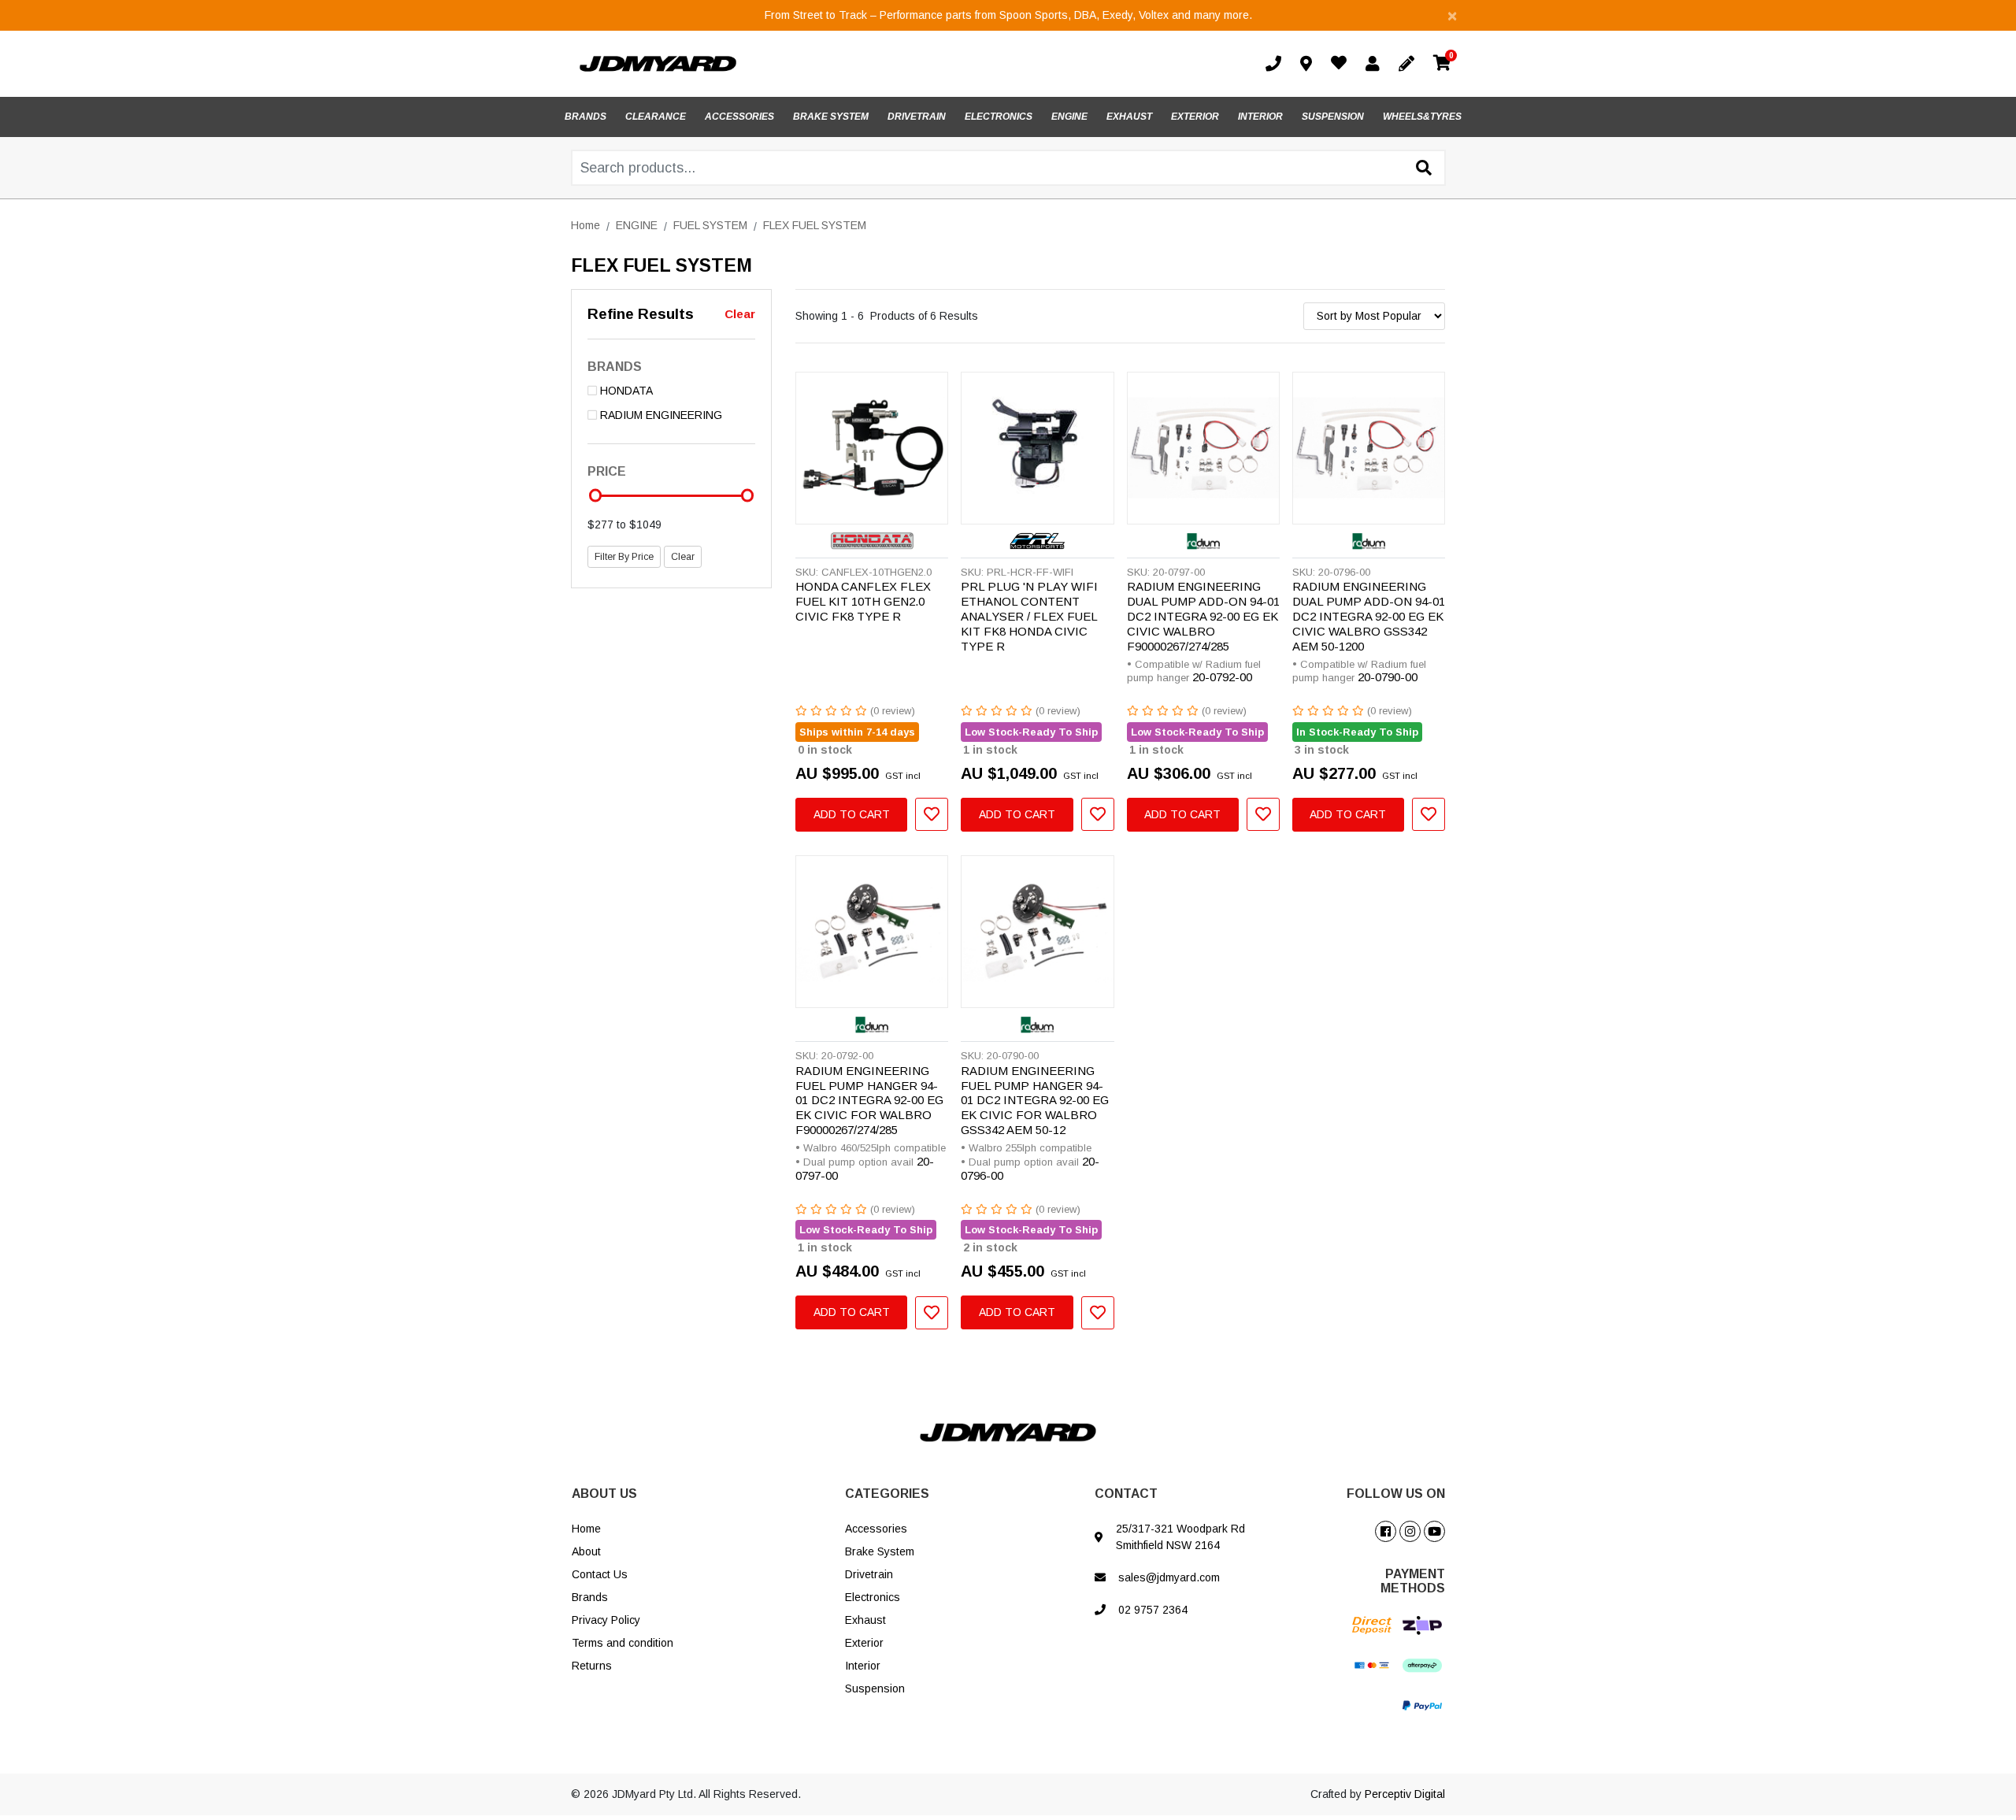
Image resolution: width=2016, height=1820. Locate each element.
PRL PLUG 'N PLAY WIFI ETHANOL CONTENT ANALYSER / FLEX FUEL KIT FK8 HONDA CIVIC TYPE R (1029, 616)
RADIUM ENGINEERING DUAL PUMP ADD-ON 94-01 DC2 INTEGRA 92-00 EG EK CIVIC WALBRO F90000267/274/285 (1203, 616)
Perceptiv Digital (1405, 1794)
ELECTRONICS (999, 117)
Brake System (880, 1551)
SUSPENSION (1333, 117)
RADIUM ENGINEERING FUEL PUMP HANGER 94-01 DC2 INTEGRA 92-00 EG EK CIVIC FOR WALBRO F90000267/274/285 (869, 1101)
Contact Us (600, 1574)
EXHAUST (1129, 117)
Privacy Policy (606, 1620)
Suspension (875, 1688)
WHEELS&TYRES (1422, 117)
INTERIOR (1260, 117)
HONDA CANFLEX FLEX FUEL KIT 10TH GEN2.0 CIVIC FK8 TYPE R (863, 601)
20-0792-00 (1222, 677)
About (586, 1551)
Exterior (864, 1643)
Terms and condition (623, 1643)
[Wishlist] (1342, 65)
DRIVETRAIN (917, 117)
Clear (740, 314)
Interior (863, 1666)
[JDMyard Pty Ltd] (658, 63)
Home (586, 1529)
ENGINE (1069, 117)
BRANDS (586, 117)
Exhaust (865, 1620)
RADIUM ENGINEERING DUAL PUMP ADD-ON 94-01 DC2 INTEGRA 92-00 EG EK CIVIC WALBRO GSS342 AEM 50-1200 (1369, 616)
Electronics (873, 1597)
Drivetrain (869, 1574)
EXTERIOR (1195, 117)
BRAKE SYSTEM (831, 117)
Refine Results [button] (641, 314)
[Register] (1410, 64)
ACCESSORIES (739, 117)
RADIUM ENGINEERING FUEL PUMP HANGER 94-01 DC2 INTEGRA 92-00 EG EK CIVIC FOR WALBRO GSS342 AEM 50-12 (1035, 1101)
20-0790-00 (1388, 677)
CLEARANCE (656, 117)
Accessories (876, 1529)
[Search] (1424, 169)
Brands (590, 1597)
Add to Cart (852, 814)
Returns (592, 1666)
